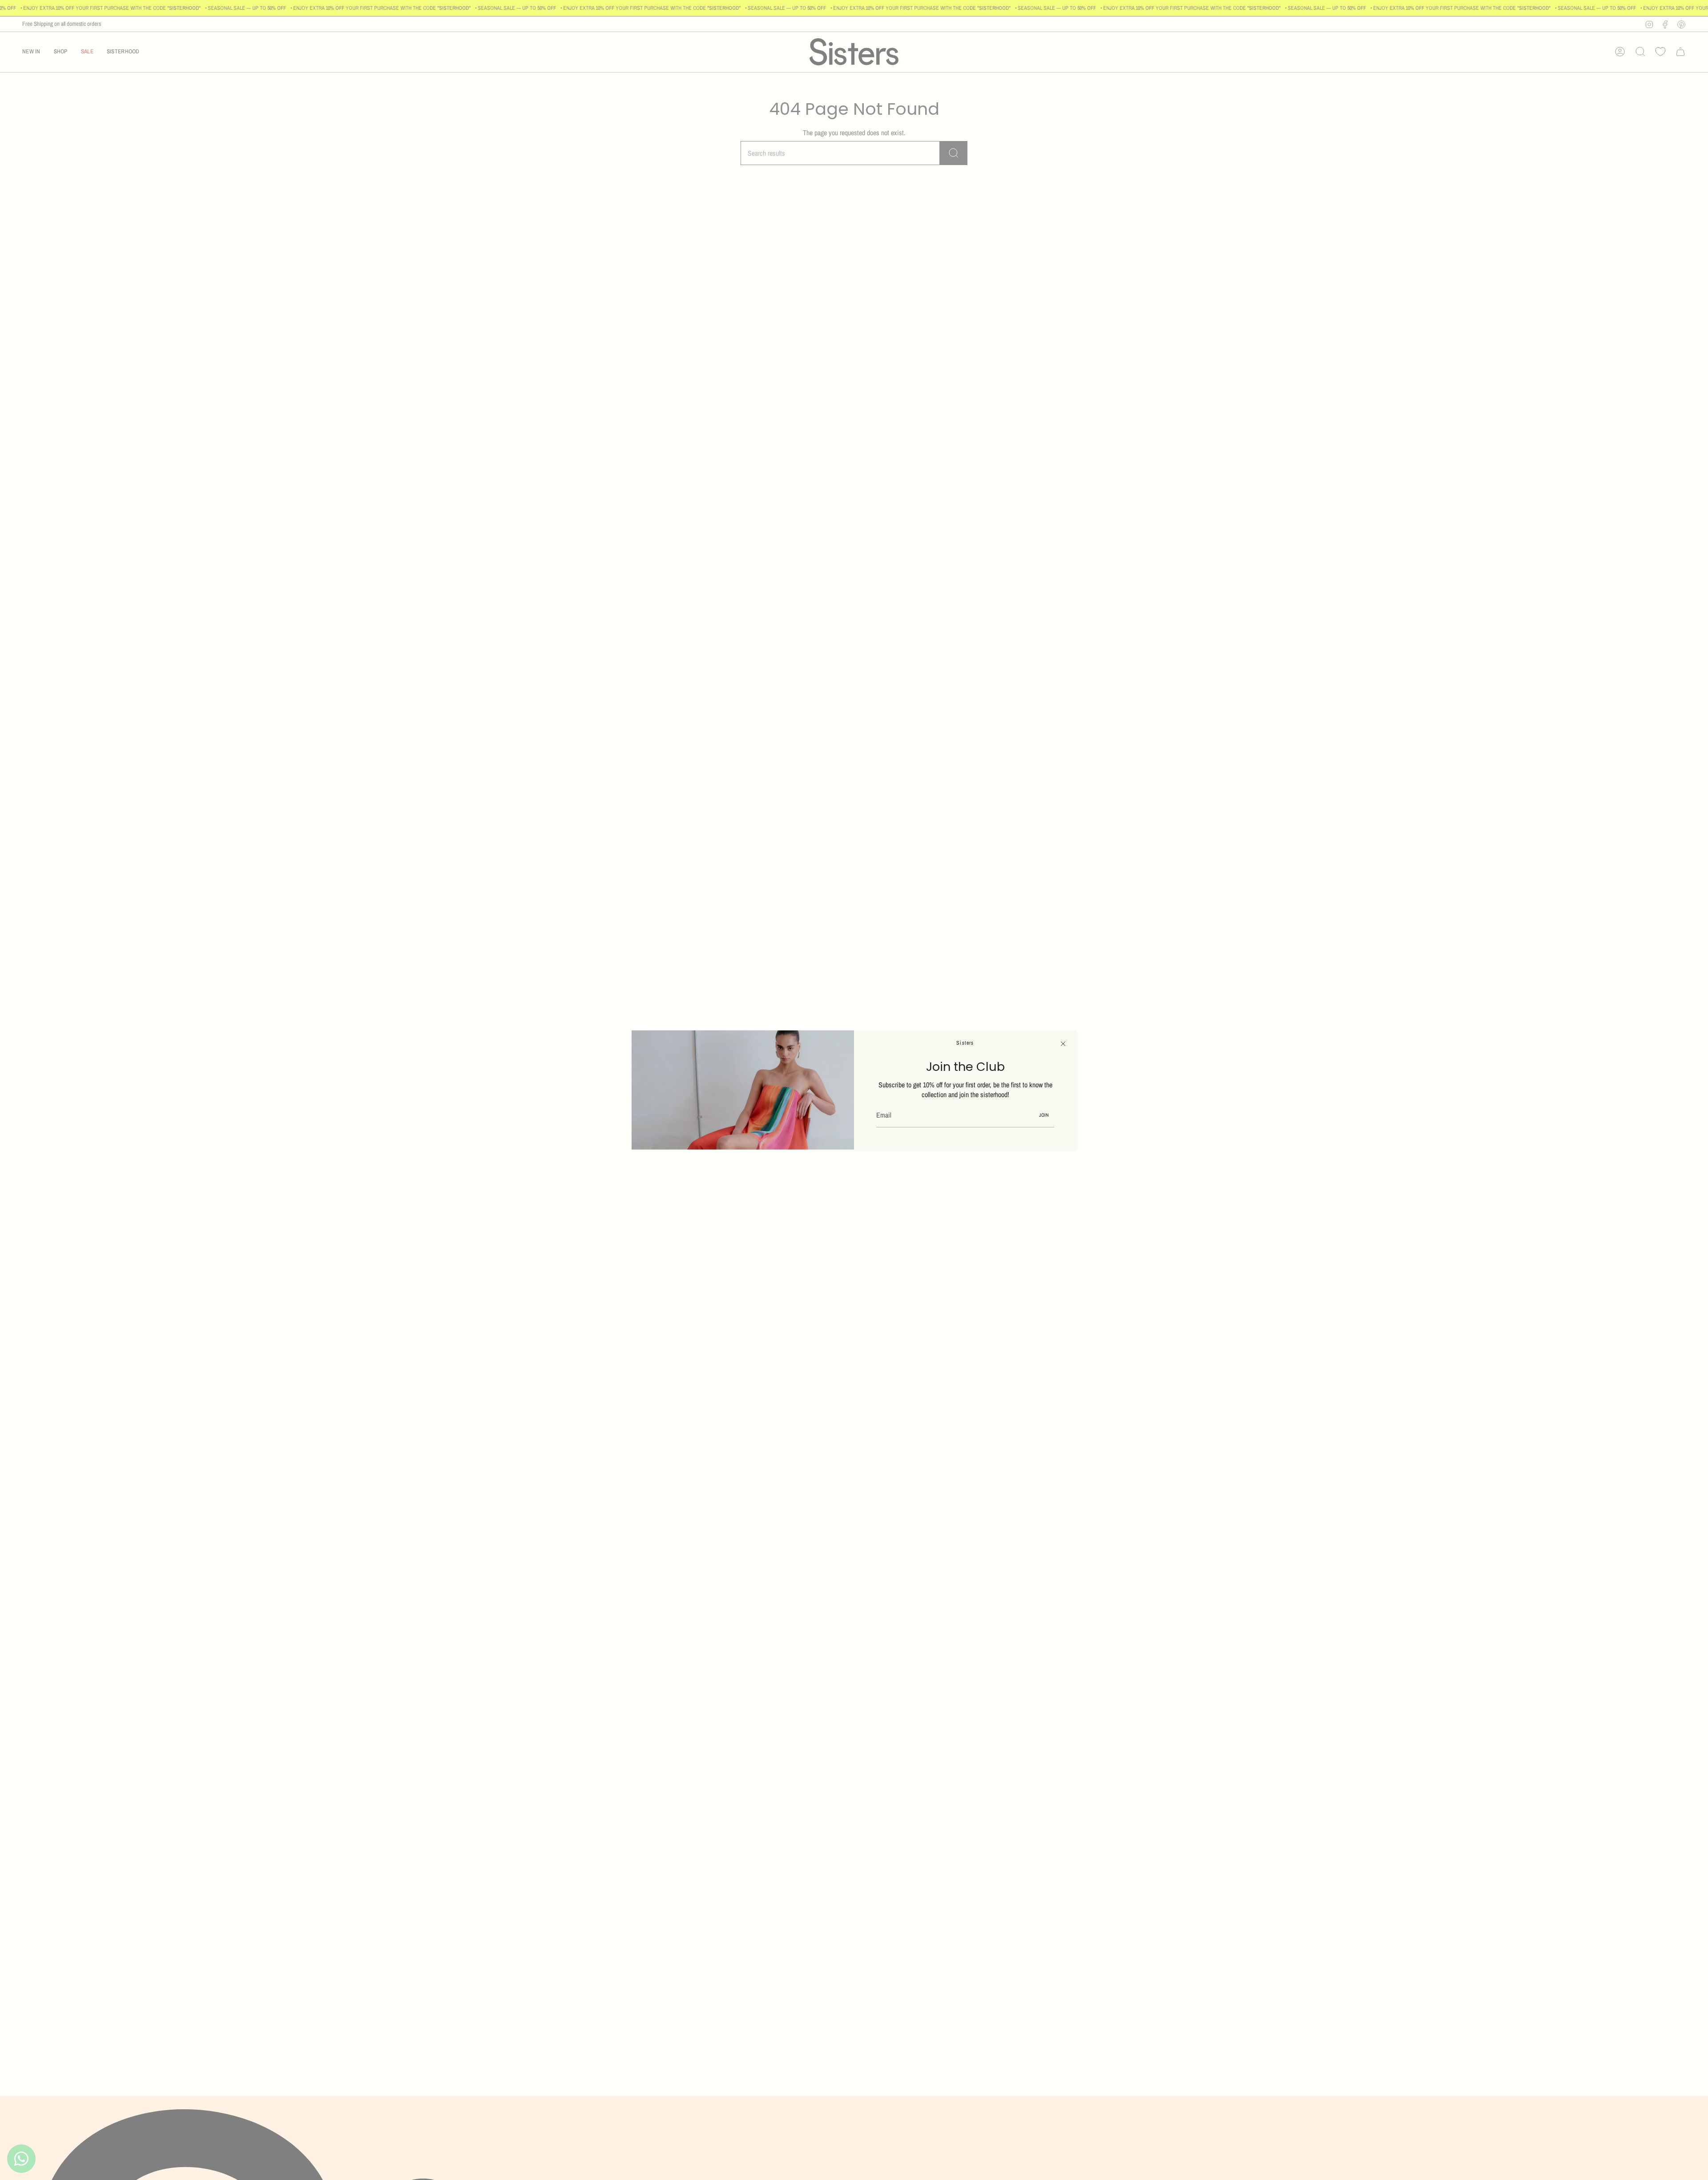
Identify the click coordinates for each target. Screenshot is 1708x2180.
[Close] (1063, 1044)
